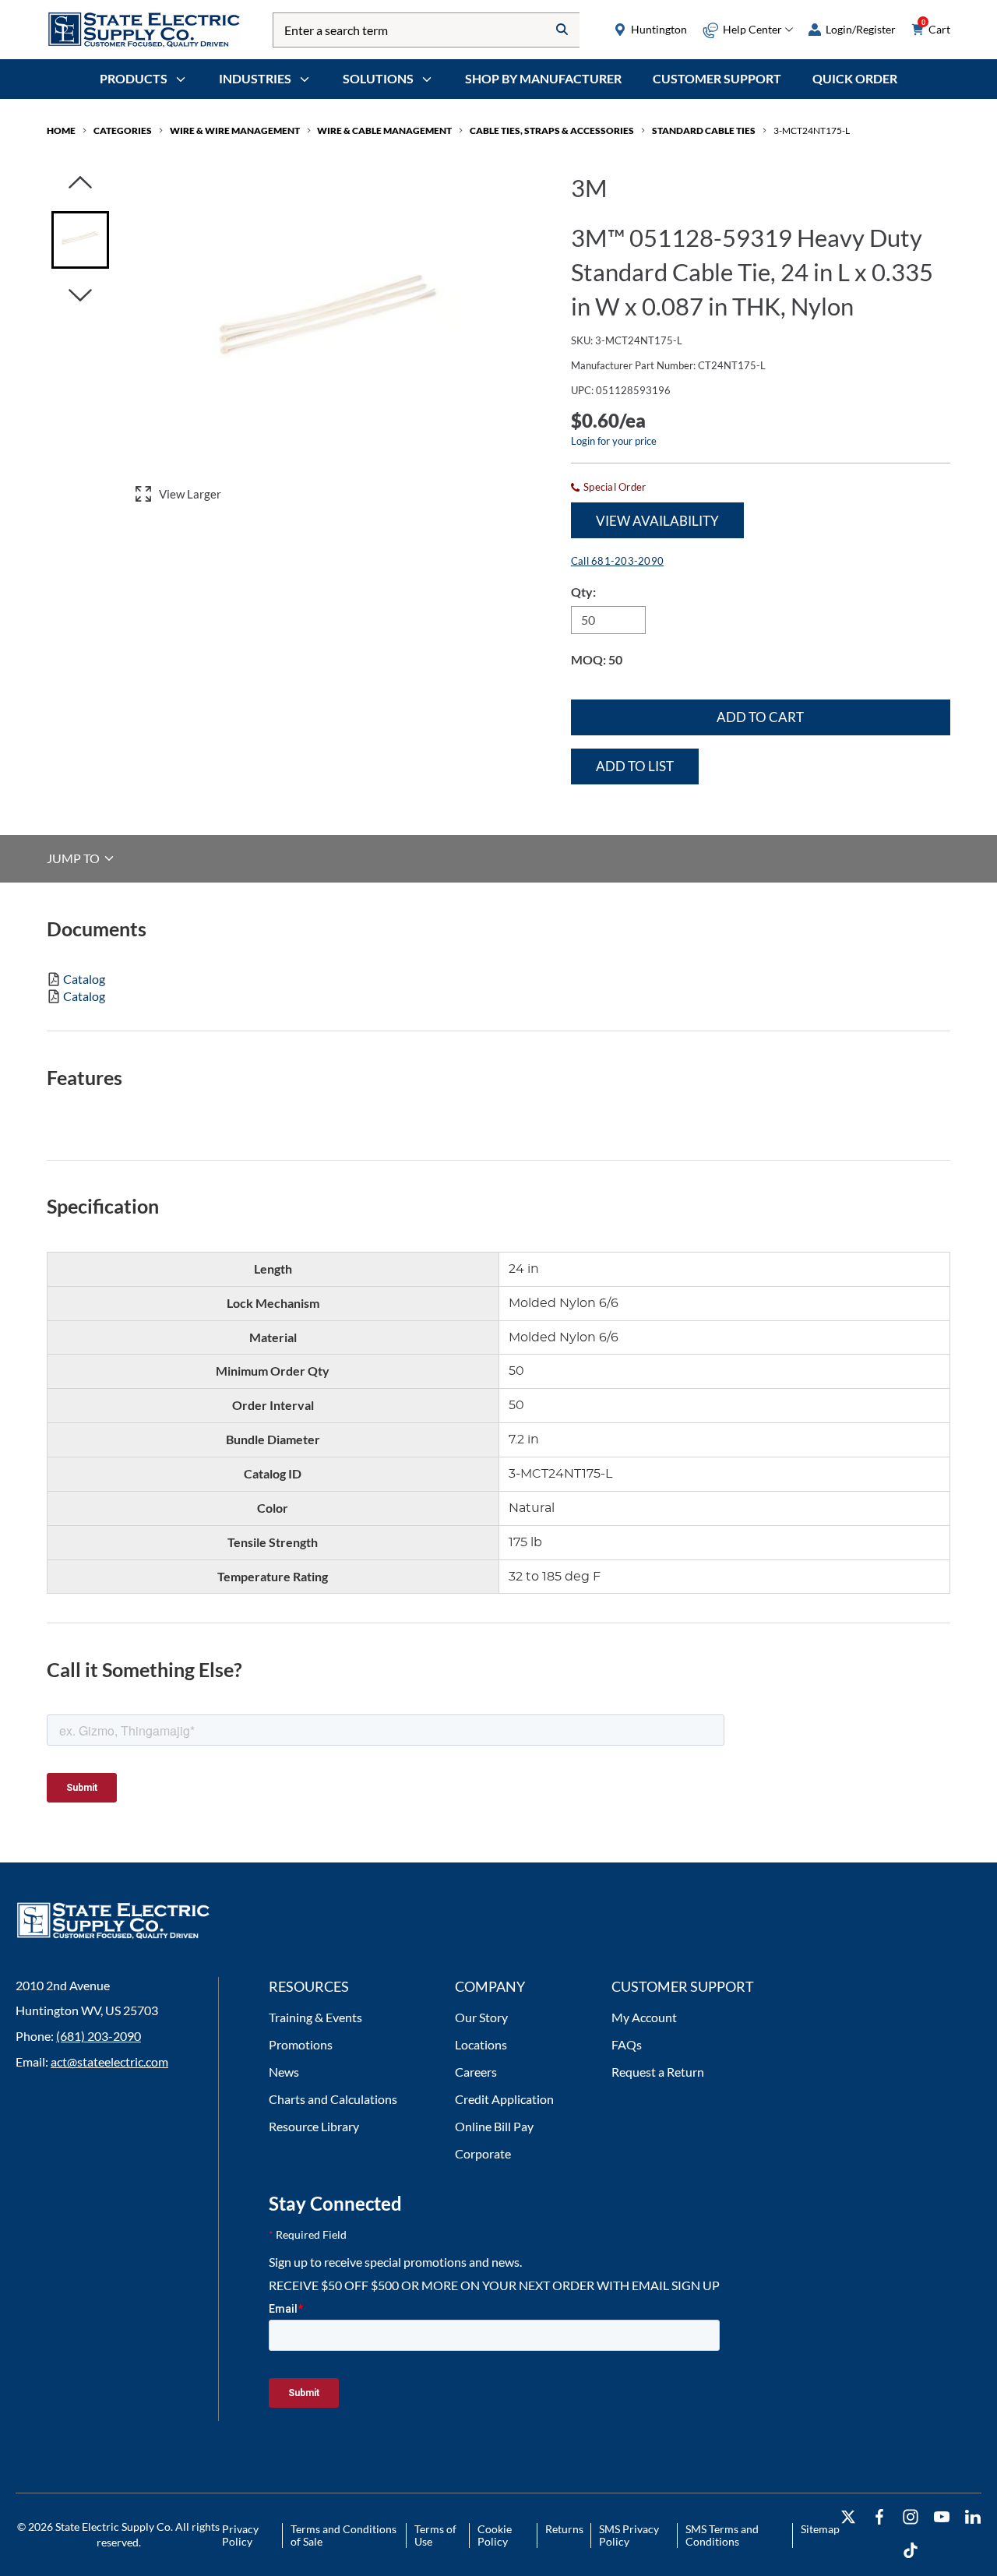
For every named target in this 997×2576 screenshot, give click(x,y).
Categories (123, 130)
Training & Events (315, 2017)
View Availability (657, 521)
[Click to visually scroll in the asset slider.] (80, 183)
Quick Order (855, 78)
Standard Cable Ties (704, 130)
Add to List (635, 766)
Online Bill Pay (494, 2126)
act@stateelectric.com (109, 2062)
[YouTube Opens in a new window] (942, 2517)
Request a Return (658, 2072)
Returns (564, 2529)
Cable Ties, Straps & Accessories (552, 130)
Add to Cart (760, 717)
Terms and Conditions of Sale (343, 2535)
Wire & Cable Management (384, 130)
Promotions (301, 2044)
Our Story (481, 2017)
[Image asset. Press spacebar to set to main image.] (80, 240)
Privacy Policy (240, 2535)
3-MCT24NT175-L (812, 130)
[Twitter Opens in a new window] (848, 2517)
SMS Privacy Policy (629, 2535)
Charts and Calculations (333, 2099)
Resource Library (314, 2126)
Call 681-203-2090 (617, 561)
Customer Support (717, 78)
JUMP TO (74, 858)
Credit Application (504, 2099)
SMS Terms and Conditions (722, 2535)
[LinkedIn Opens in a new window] (973, 2517)
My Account (644, 2017)
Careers (476, 2072)
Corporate (483, 2153)
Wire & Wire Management (235, 130)
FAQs (627, 2044)
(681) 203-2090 (99, 2036)
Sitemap (820, 2529)
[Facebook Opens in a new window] (879, 2517)
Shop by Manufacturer (543, 78)
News (284, 2072)
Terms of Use (435, 2535)
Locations (481, 2044)
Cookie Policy (495, 2535)
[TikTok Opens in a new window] (911, 2551)
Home (61, 130)
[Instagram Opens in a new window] (911, 2517)
